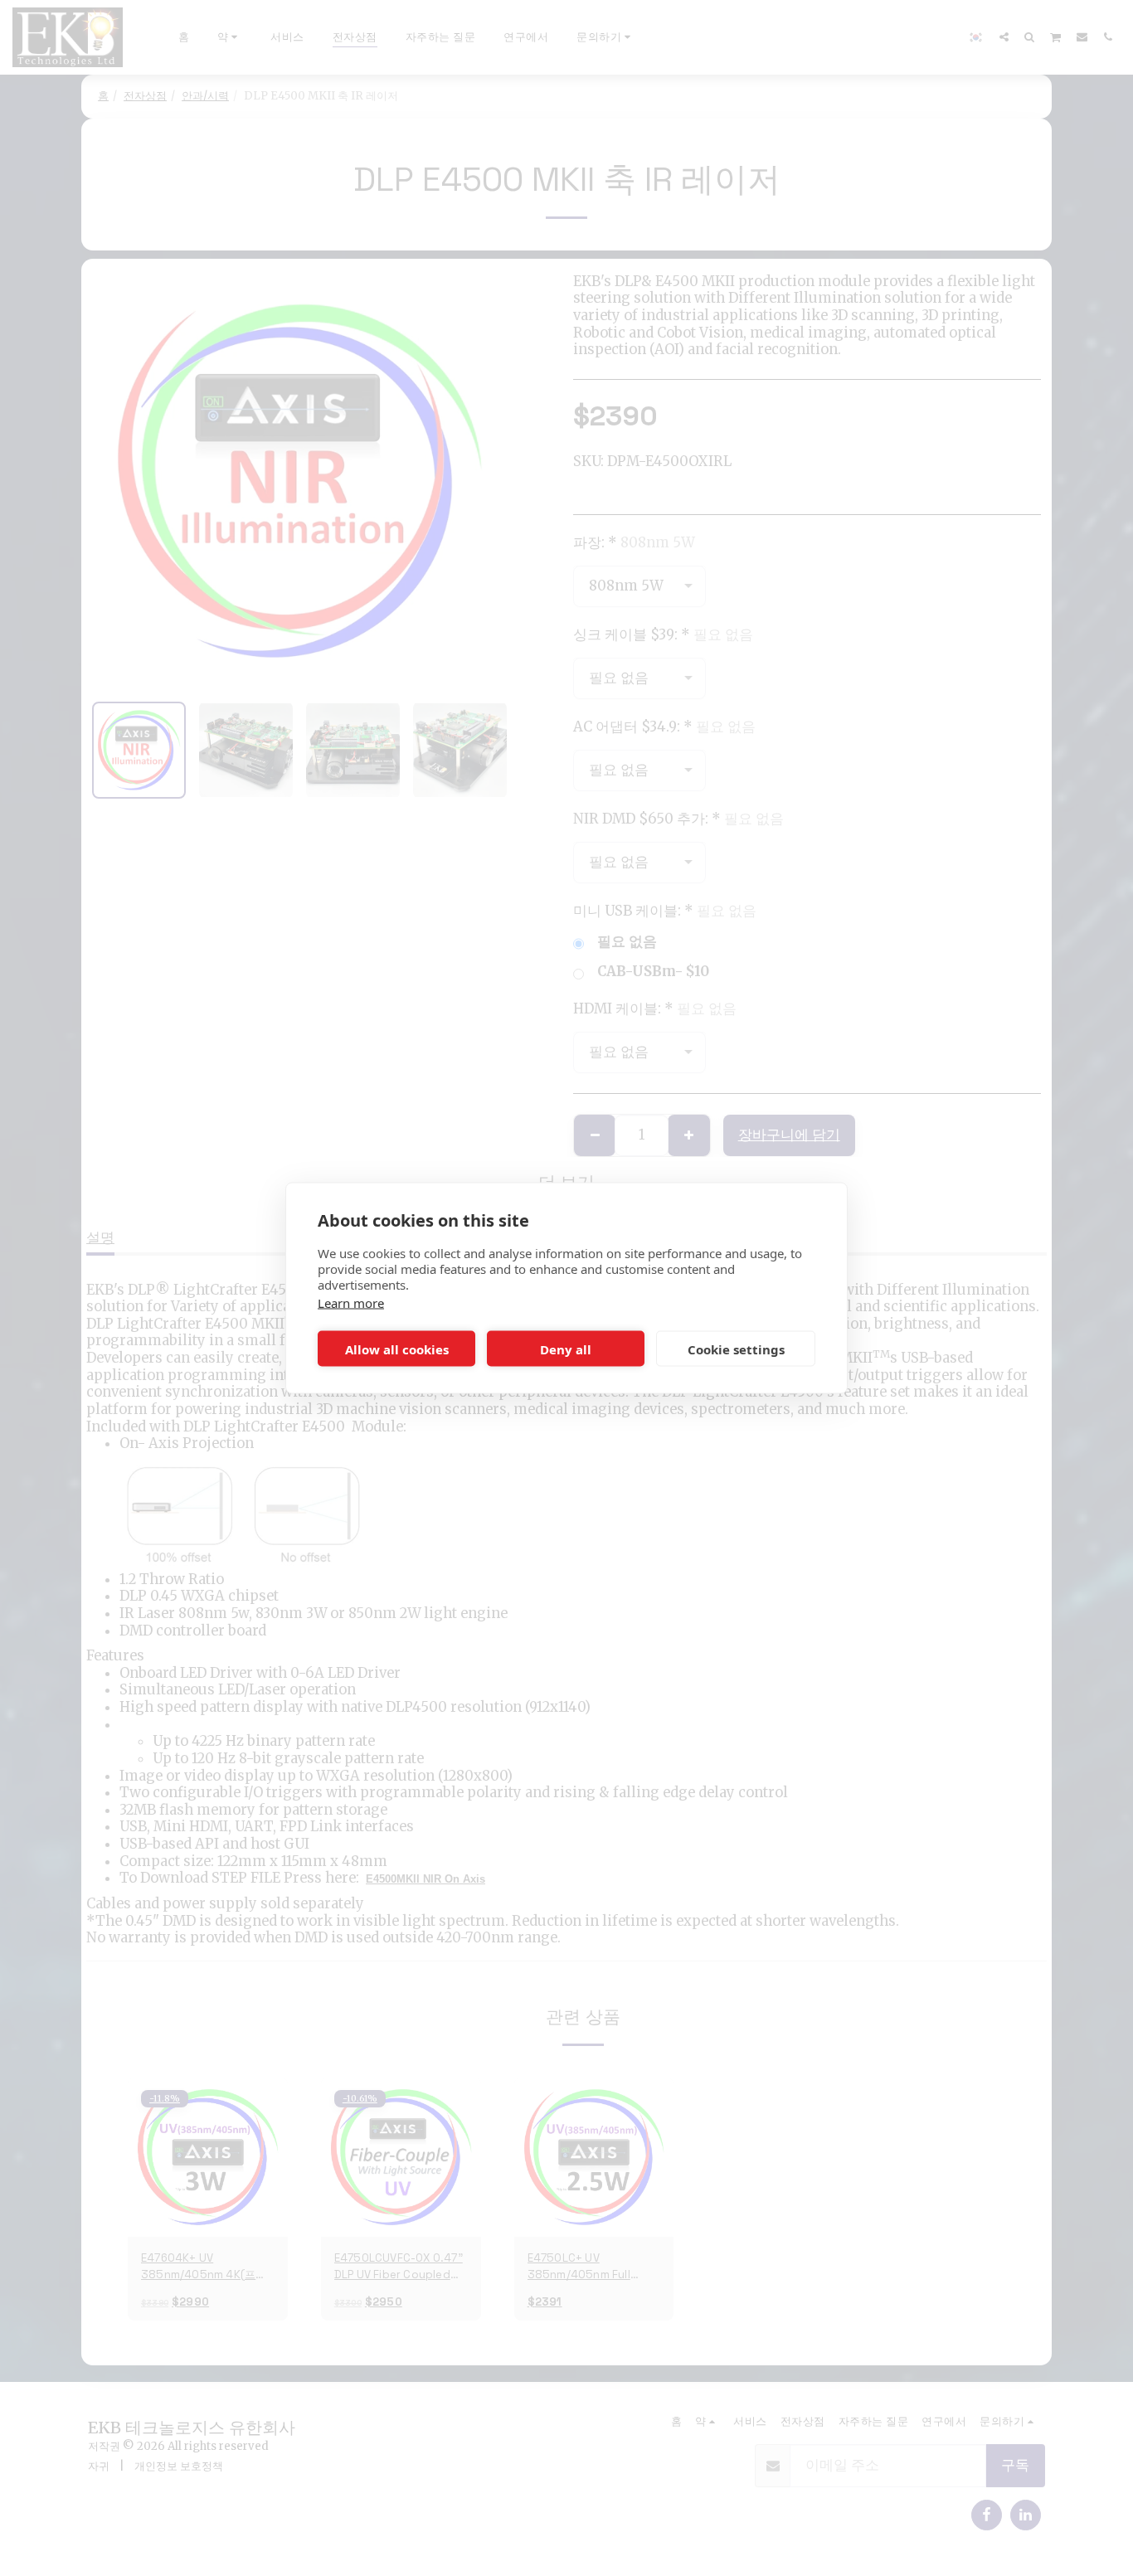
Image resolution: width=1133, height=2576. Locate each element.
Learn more (351, 1303)
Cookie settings (736, 1349)
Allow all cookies (397, 1349)
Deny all (566, 1349)
